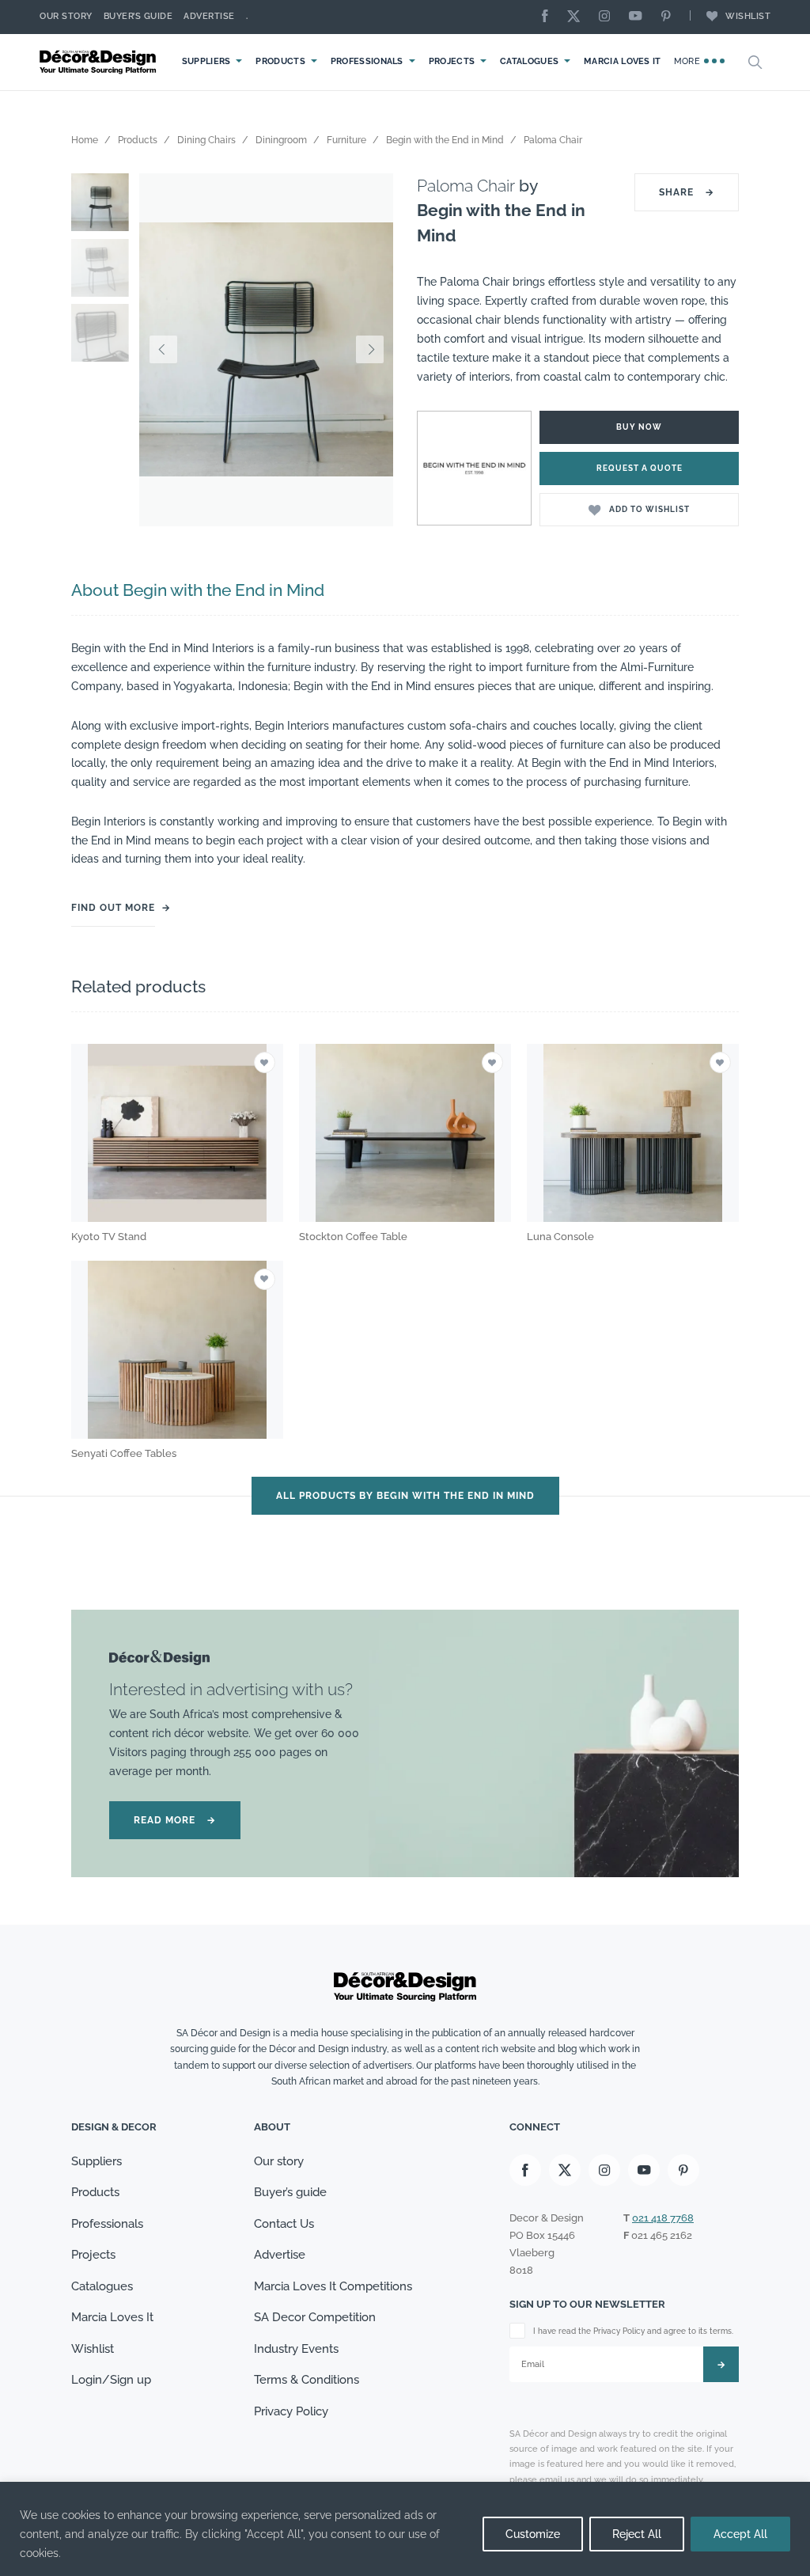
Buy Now (639, 427)
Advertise (209, 16)
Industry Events (296, 2349)
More (689, 61)
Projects (452, 61)
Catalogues (529, 61)
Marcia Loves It (623, 61)
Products (280, 61)
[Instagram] (608, 17)
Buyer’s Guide (138, 16)
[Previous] (163, 350)
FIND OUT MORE (113, 908)
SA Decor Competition (315, 2317)
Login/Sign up (111, 2380)
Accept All (740, 2534)
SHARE (687, 192)
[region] (405, 2529)
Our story (66, 16)
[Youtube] (639, 17)
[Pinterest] (670, 17)
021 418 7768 (663, 2218)
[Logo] (100, 62)
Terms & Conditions (307, 2380)
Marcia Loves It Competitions (333, 2286)
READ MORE (175, 1820)
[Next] (369, 350)
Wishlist (748, 16)
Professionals (367, 61)
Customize (533, 2534)
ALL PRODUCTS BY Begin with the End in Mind (405, 1496)
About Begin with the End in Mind (198, 590)
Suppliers (206, 61)
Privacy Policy (291, 2411)
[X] (577, 17)
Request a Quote (640, 468)
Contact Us (284, 2224)
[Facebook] (549, 17)
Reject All (637, 2534)
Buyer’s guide (290, 2192)
